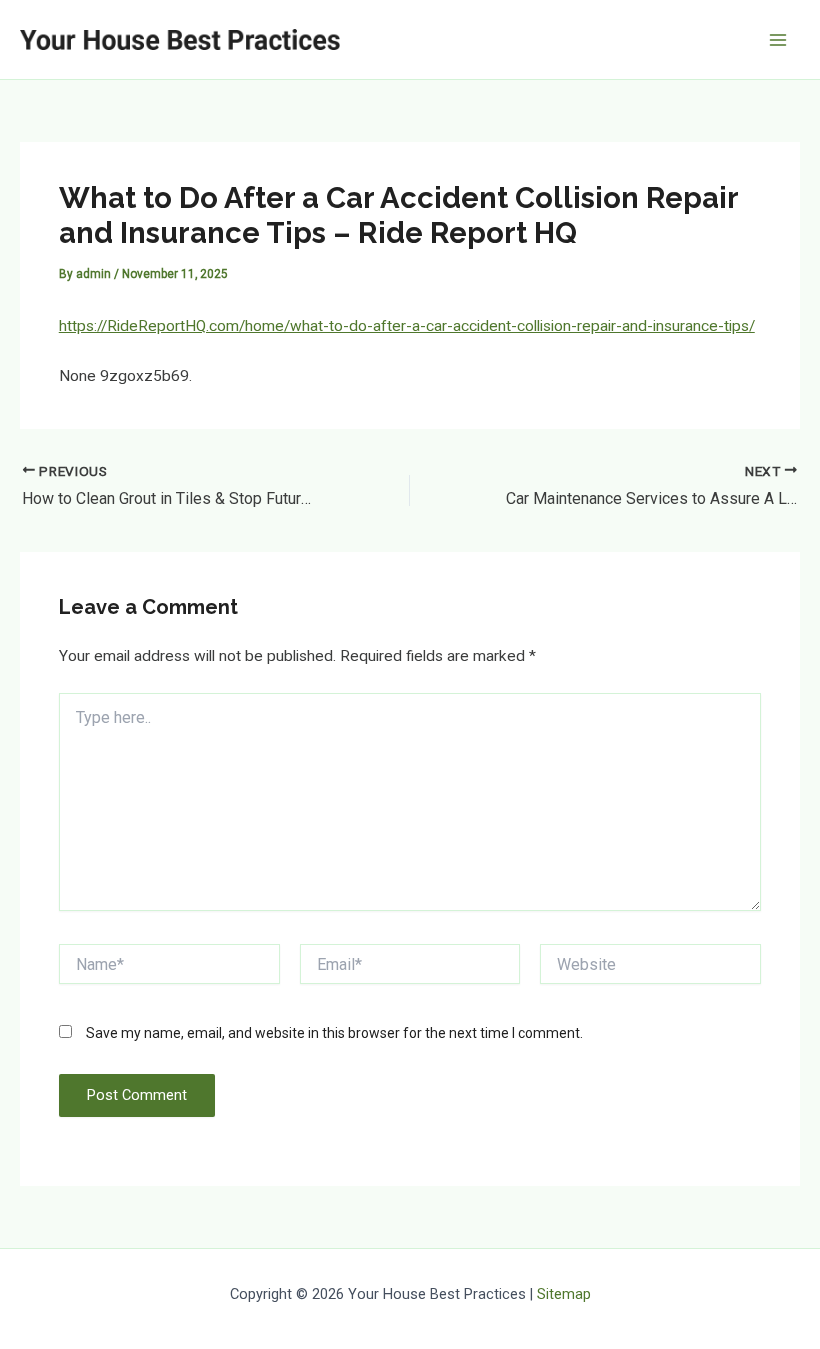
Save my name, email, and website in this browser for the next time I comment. (334, 1033)
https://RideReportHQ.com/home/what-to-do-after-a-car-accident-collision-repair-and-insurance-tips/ (407, 326)
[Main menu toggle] (778, 39)
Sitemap (564, 1294)
